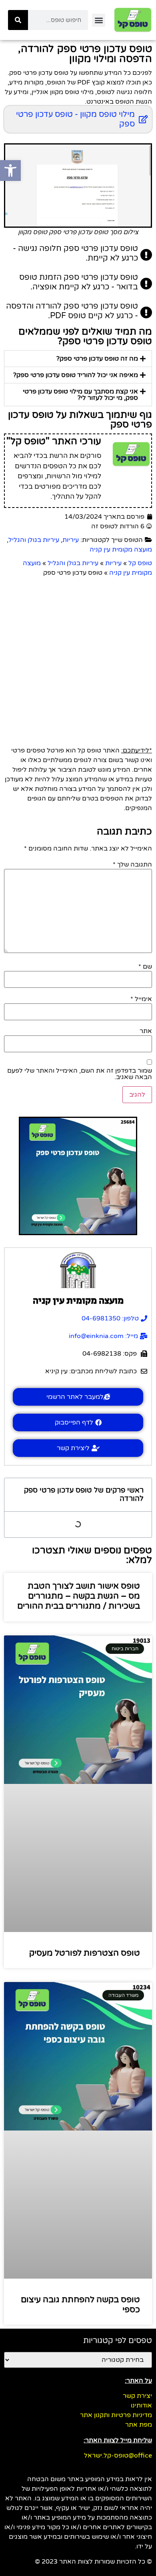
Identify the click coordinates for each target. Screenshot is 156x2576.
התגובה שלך (132, 865)
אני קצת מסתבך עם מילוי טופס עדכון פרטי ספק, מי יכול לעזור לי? (80, 395)
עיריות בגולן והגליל (34, 540)
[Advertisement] (78, 660)
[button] (99, 20)
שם (145, 967)
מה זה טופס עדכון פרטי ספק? (97, 359)
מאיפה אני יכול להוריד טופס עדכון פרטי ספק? (76, 375)
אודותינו (141, 2405)
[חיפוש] (18, 20)
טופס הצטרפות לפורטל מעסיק (85, 1953)
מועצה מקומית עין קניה (121, 550)
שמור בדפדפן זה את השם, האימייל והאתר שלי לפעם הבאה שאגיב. (80, 1074)
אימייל (141, 999)
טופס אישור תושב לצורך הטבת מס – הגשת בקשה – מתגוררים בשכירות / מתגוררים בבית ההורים (79, 1596)
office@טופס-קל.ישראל (118, 2456)
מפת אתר (139, 2425)
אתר (146, 1031)
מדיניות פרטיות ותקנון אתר (116, 2415)
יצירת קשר (137, 2396)
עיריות (71, 540)
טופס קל (140, 563)
